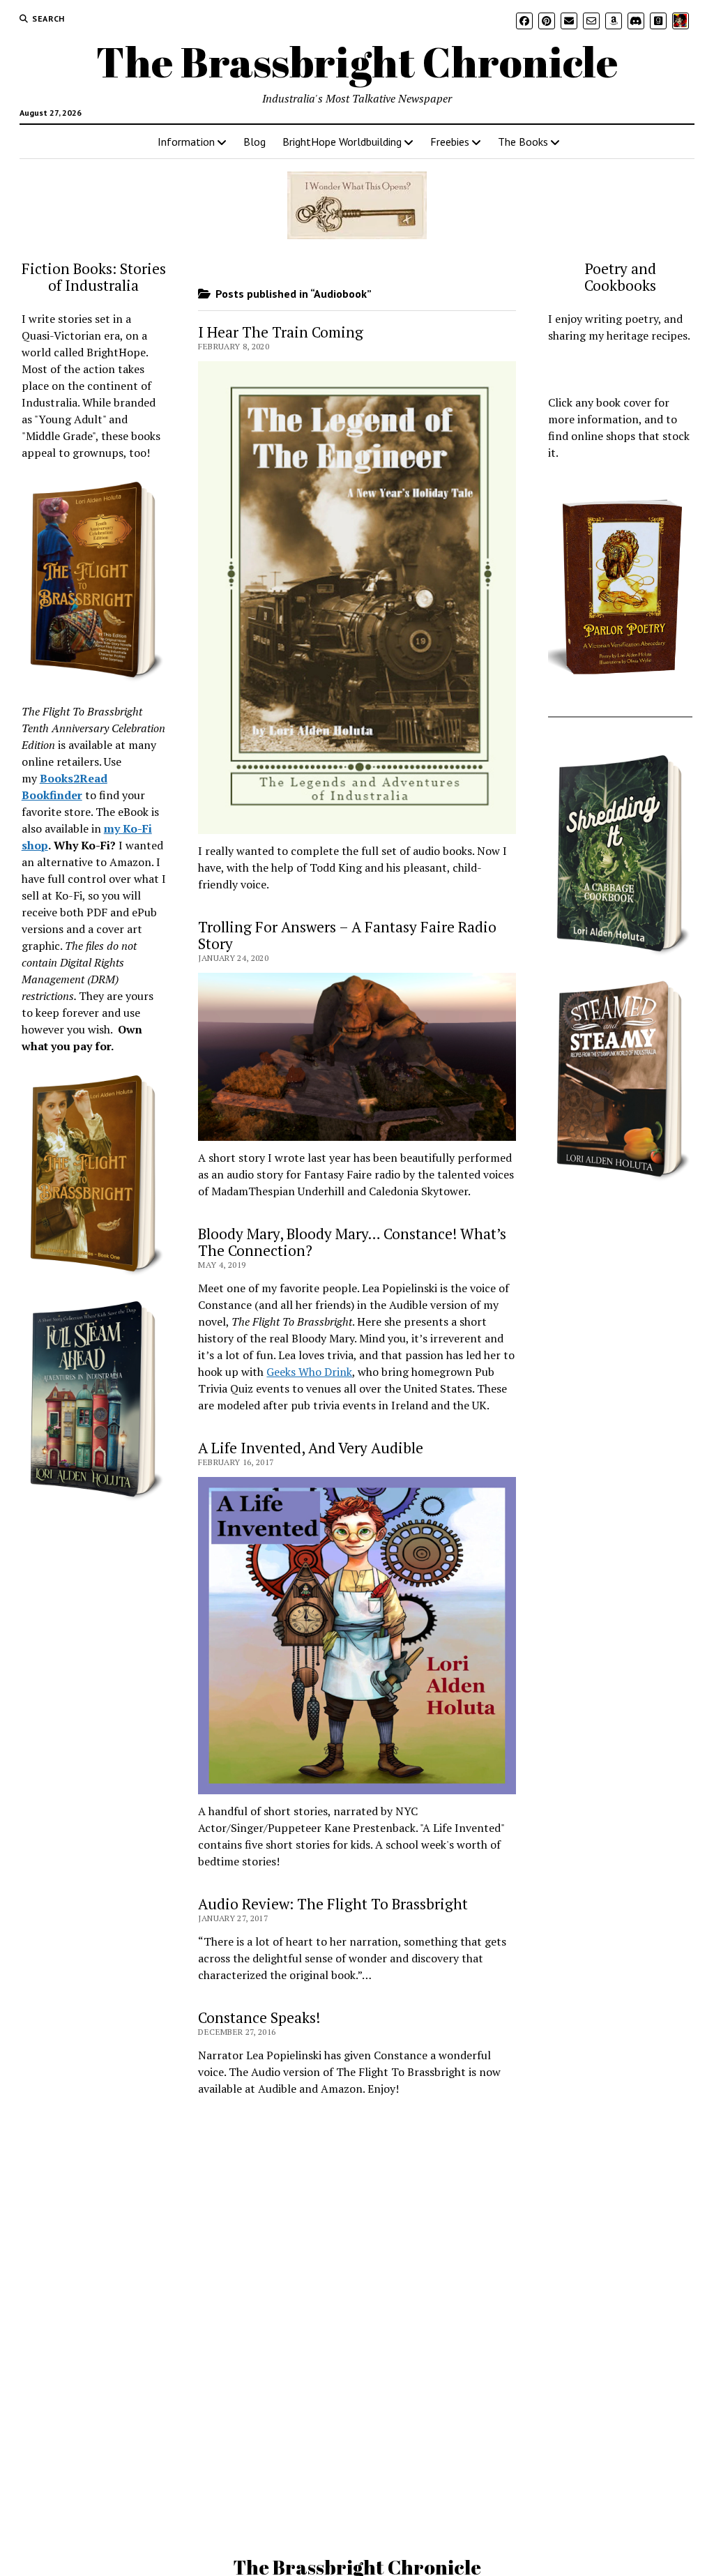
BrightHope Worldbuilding (342, 142)
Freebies (450, 142)
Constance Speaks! (259, 2017)
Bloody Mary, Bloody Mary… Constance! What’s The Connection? (352, 1242)
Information (186, 142)
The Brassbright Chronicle (357, 61)
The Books (523, 142)
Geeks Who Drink (309, 1372)
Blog (255, 142)
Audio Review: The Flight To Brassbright (333, 1904)
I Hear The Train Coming (281, 332)
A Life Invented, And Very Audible (311, 1448)
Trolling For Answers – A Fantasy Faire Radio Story (347, 935)
